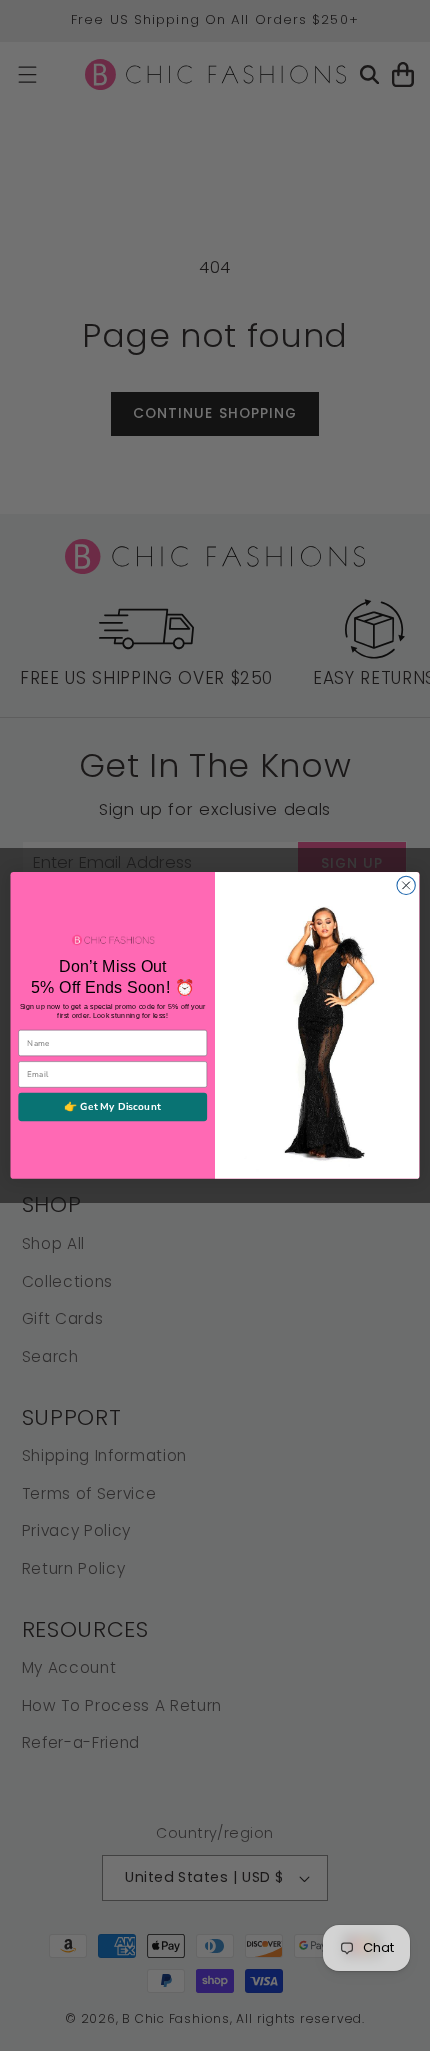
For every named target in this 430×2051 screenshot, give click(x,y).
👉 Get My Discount (112, 1107)
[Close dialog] (406, 885)
